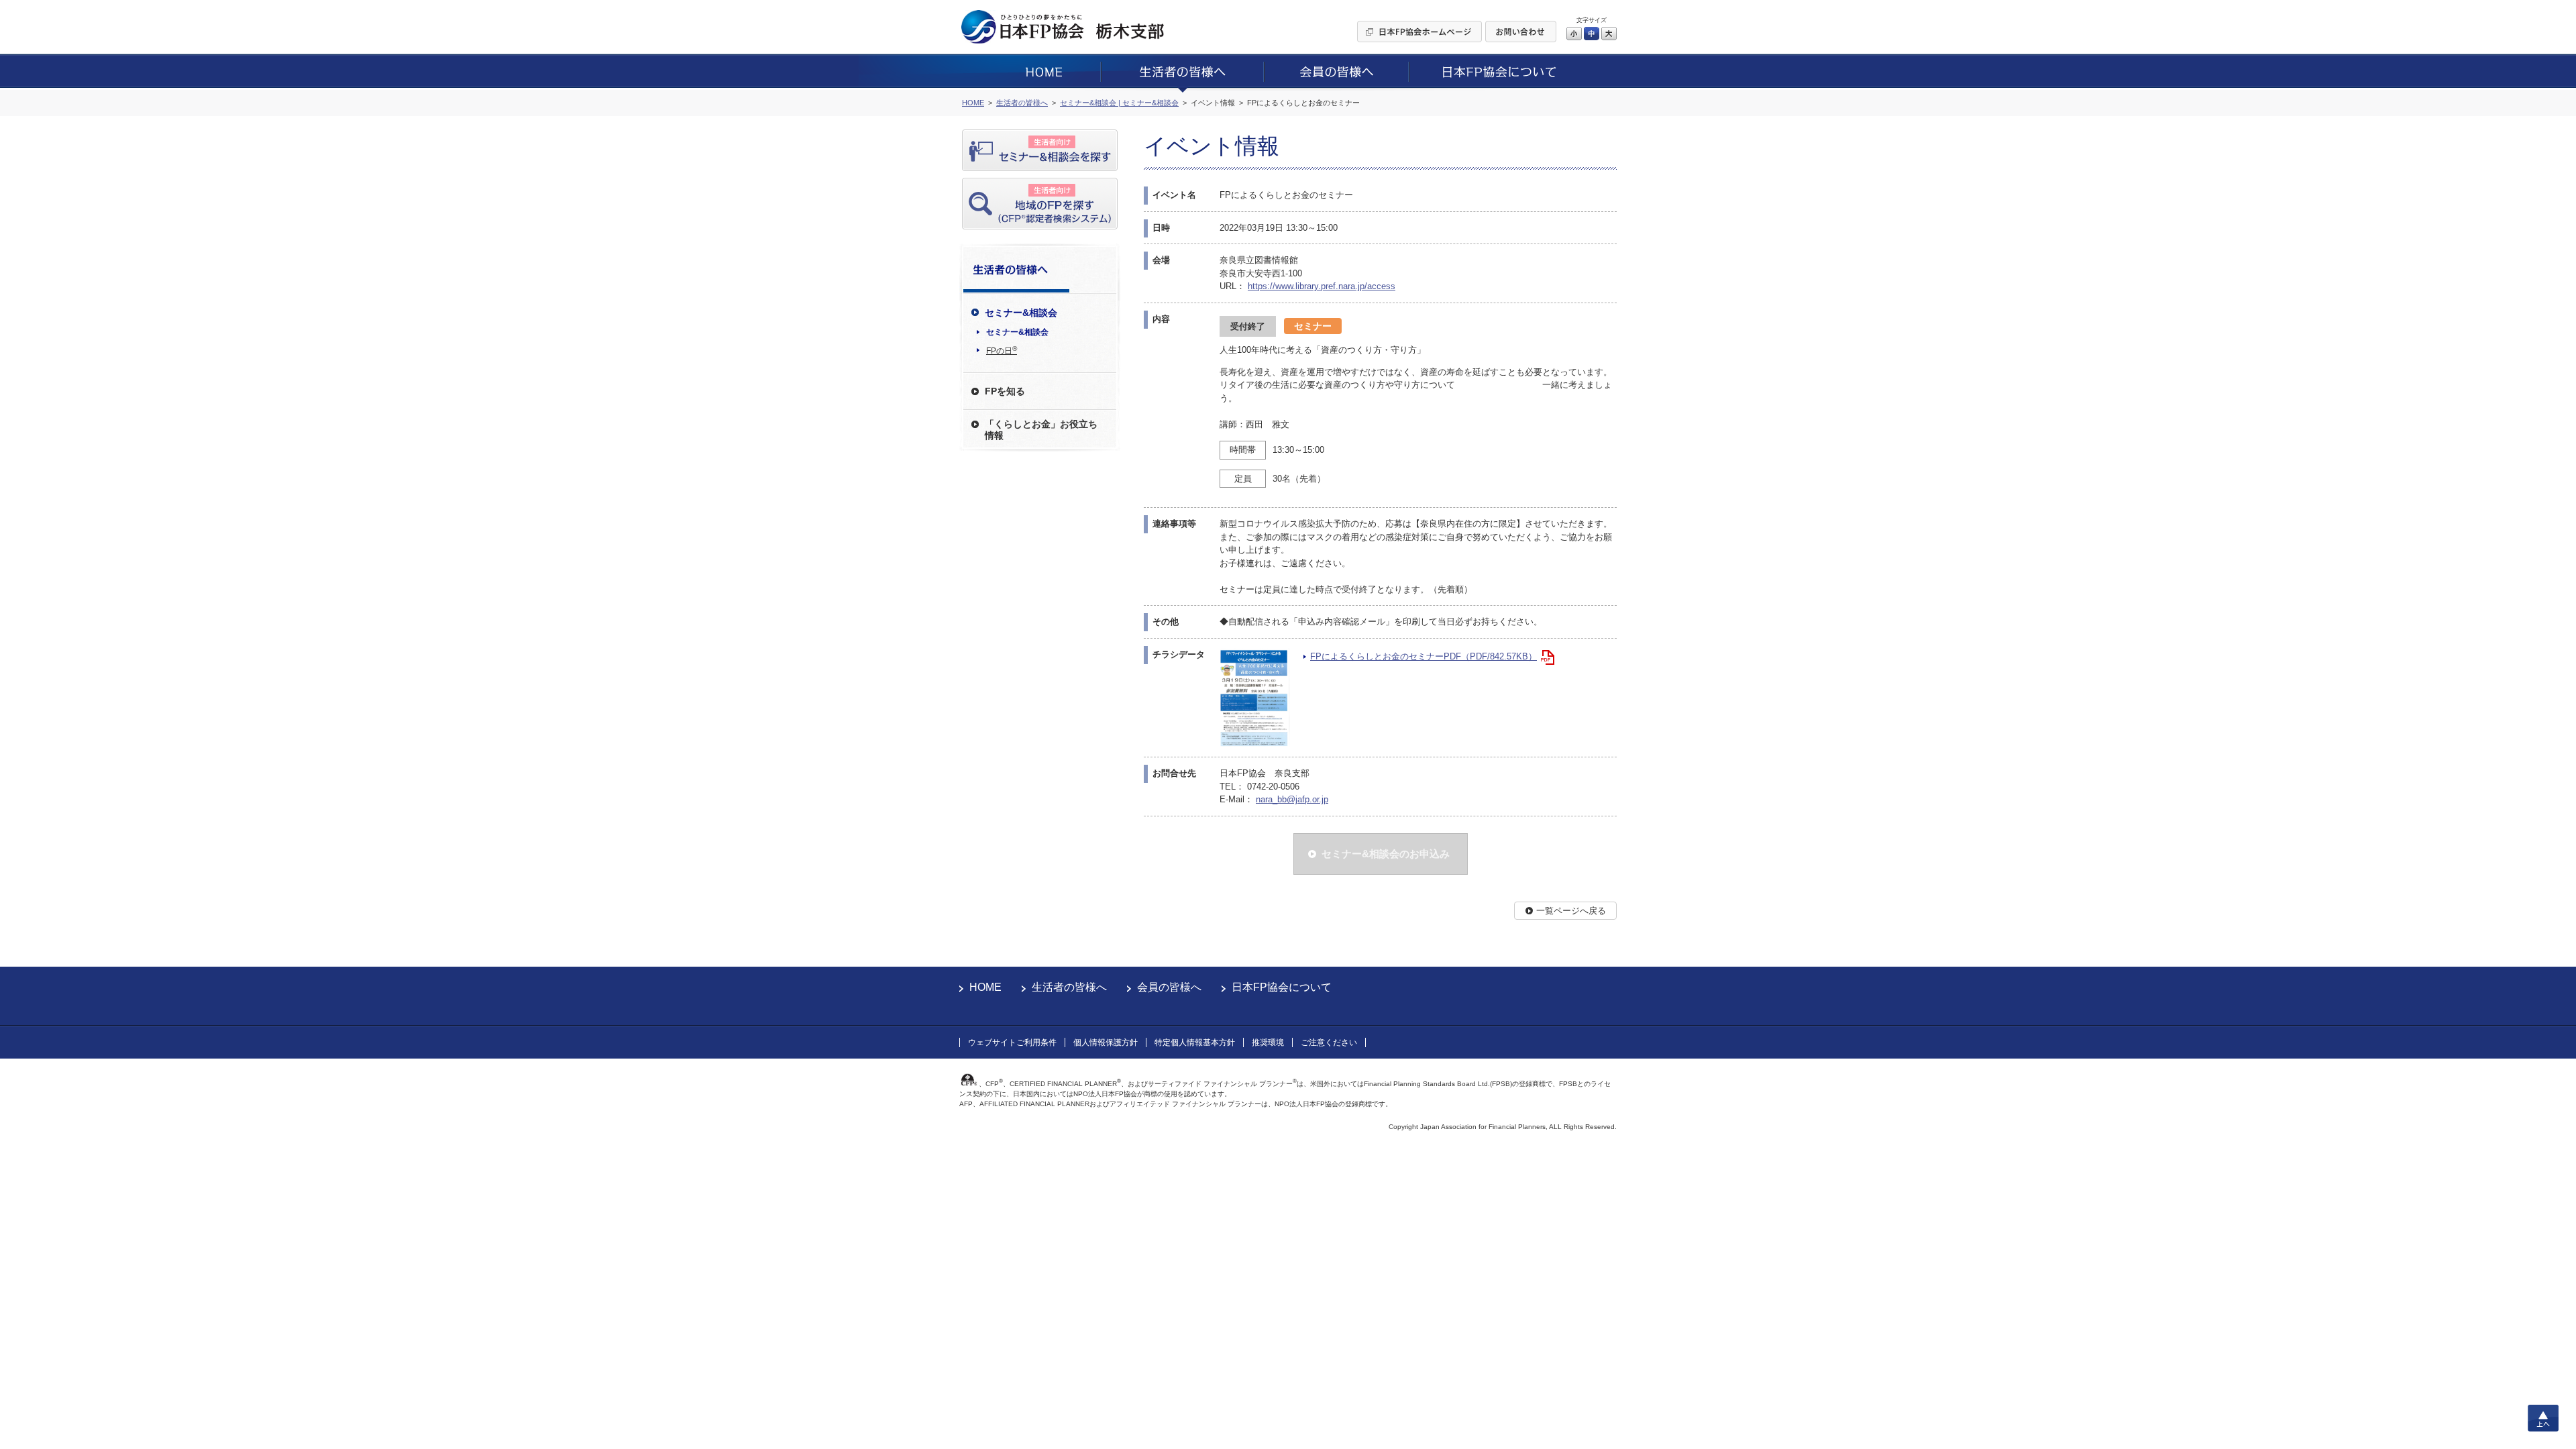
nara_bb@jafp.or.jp (1292, 799)
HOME (985, 987)
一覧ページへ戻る (1571, 911)
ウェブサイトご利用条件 (1012, 1042)
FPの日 (1002, 350)
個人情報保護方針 (1106, 1042)
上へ (2543, 1418)
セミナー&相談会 (1017, 332)
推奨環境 (1268, 1042)
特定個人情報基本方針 (1195, 1042)
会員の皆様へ (1169, 987)
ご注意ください (1329, 1042)
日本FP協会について (1282, 987)
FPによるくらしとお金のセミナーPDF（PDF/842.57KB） (1424, 656)
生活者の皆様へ (1069, 987)
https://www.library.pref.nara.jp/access (1322, 286)
